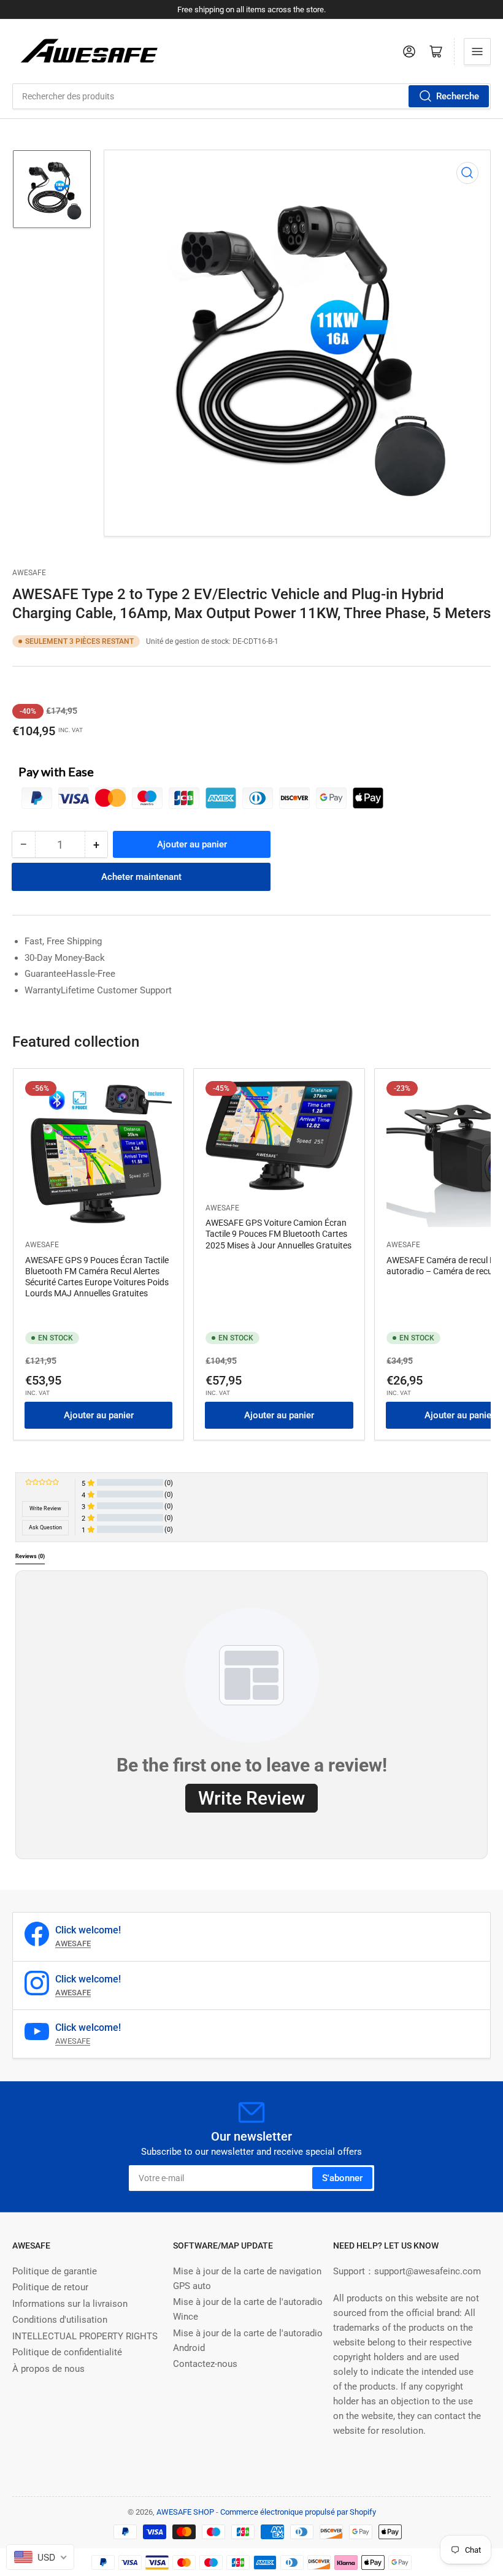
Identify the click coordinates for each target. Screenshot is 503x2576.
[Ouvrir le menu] (477, 52)
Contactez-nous (205, 2364)
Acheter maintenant (141, 877)
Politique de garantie (55, 2271)
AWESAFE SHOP (185, 2512)
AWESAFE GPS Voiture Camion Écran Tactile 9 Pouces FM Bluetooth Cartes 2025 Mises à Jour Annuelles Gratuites (278, 1234)
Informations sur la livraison (70, 2304)
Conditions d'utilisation (60, 2320)
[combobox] (251, 96)
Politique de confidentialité (67, 2352)
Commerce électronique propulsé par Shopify (298, 2512)
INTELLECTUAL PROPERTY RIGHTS (85, 2336)
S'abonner (342, 2178)
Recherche (458, 96)
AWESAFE (29, 573)
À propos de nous (48, 2369)
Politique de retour (50, 2287)
